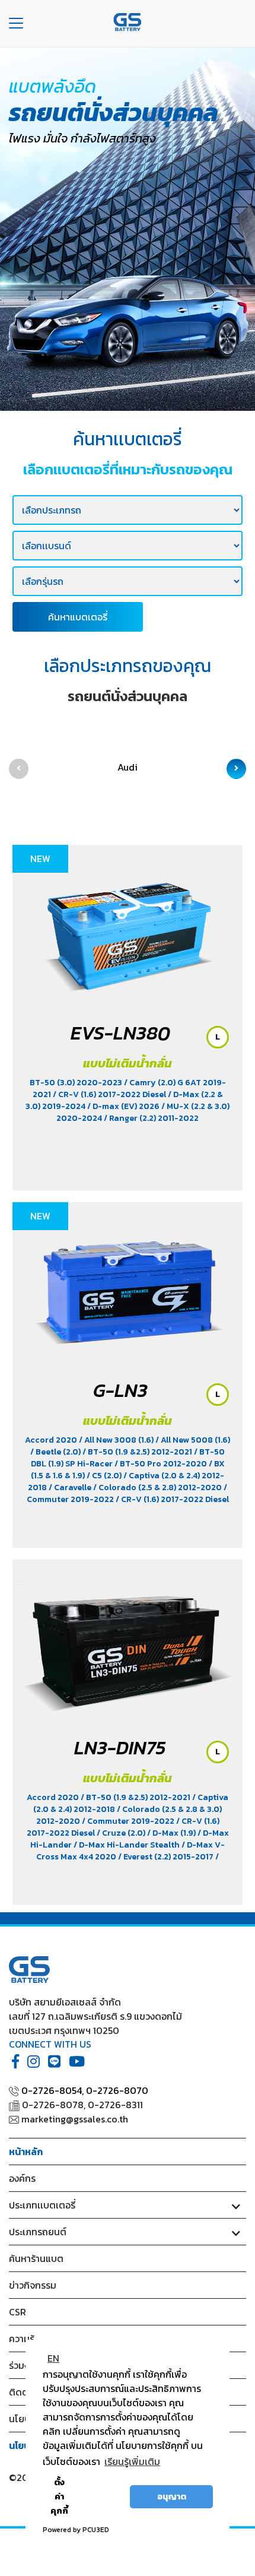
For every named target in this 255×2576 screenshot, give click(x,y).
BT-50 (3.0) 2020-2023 (77, 1083)
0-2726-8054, (52, 2090)
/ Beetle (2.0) (56, 1452)
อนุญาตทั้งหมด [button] (103, 2496)
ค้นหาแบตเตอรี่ (78, 617)
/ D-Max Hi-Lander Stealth (128, 1845)
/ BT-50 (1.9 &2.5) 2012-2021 (138, 1452)
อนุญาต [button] (172, 2496)
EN (53, 2358)
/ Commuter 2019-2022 (129, 1821)
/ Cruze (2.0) (122, 1833)
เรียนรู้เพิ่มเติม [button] (132, 2461)
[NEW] (128, 930)
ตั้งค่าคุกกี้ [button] (59, 2496)
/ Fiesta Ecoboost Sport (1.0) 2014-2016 (125, 1863)
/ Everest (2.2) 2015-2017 (167, 1857)
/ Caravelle (71, 1487)
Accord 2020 (52, 1440)
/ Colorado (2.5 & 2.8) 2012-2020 (158, 1487)
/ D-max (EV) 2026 (124, 1106)
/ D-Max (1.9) (172, 1833)
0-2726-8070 (117, 2090)
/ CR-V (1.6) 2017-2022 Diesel (110, 1094)
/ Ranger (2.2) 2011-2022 (151, 1118)
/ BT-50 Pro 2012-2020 (162, 1464)
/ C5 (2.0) (105, 1476)
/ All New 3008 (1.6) (117, 1440)
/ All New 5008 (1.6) (193, 1440)
